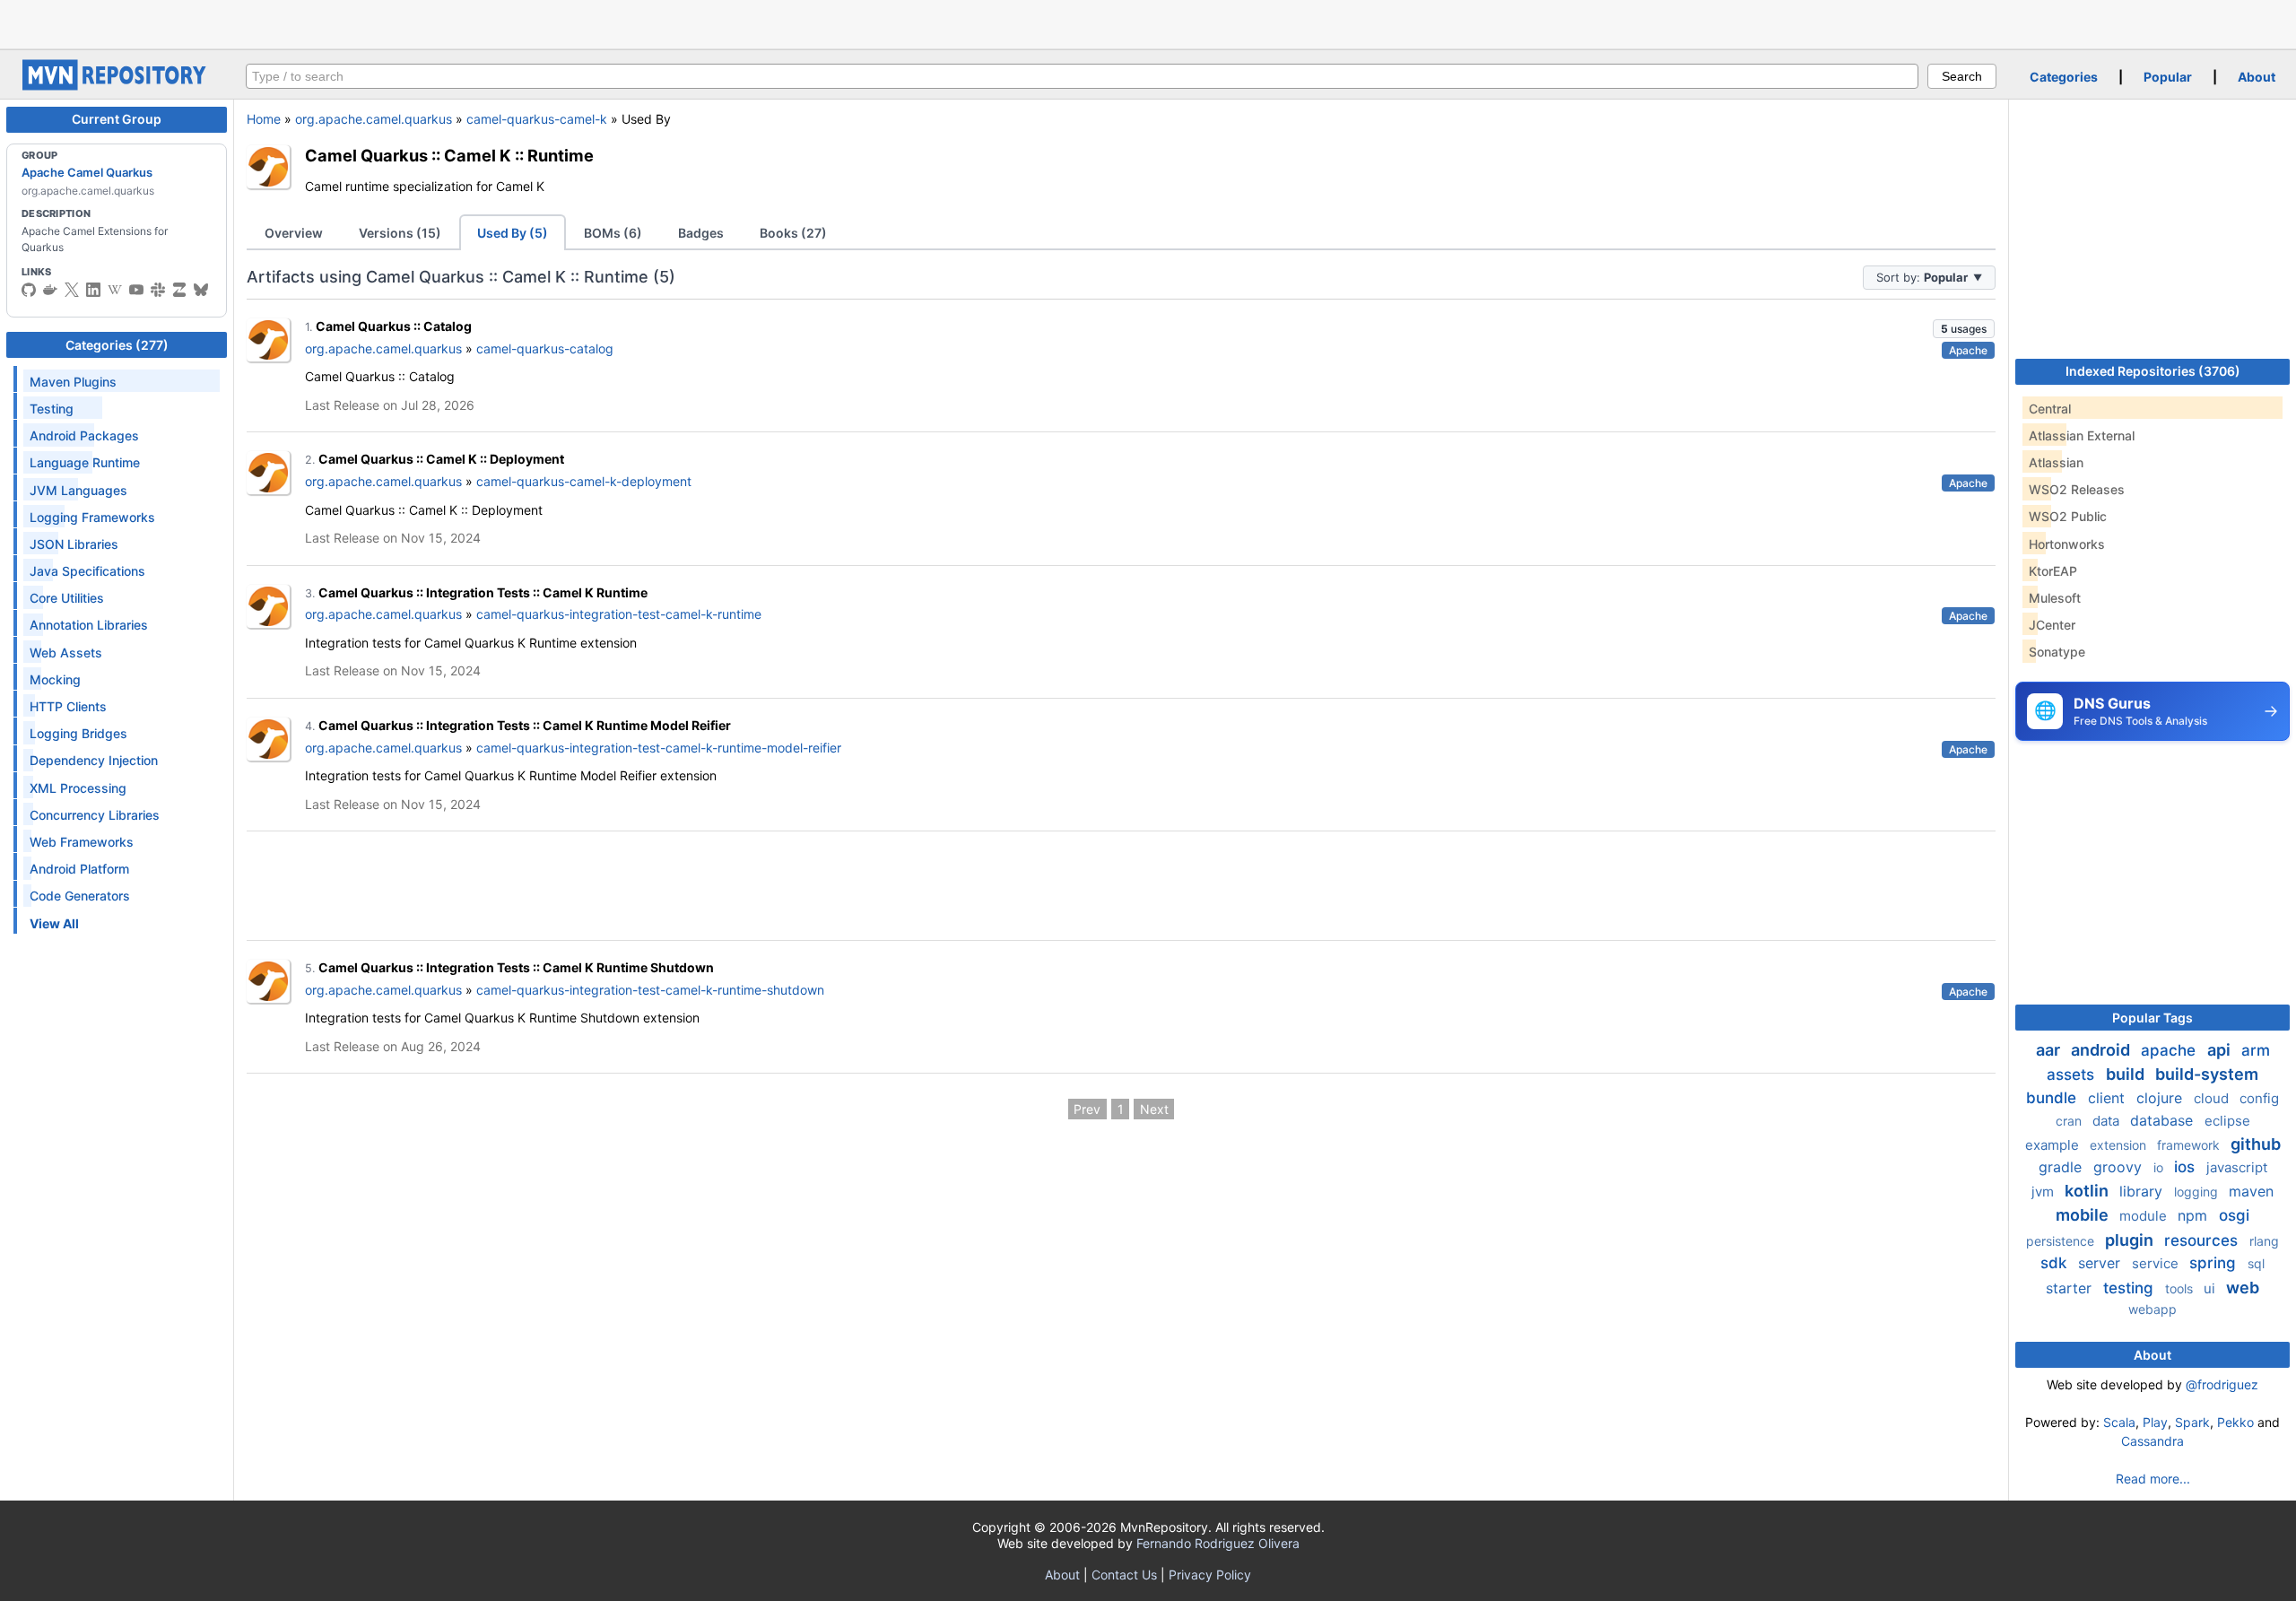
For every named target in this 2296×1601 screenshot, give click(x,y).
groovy (2120, 1167)
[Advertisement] (1148, 22)
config (2259, 1098)
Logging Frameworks (92, 517)
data (2108, 1121)
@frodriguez (2222, 1384)
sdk (2056, 1263)
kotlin (2088, 1191)
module (2145, 1216)
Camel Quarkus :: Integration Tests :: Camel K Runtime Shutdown (516, 967)
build (2127, 1074)
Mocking (55, 679)
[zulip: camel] (179, 290)
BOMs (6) (613, 233)
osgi (2234, 1215)
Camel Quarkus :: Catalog (394, 326)
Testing (52, 409)
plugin (2131, 1240)
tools (2181, 1288)
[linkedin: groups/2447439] (93, 290)
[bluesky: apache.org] (201, 290)
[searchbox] (1082, 76)
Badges (701, 233)
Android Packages (84, 435)
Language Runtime (85, 462)
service (2157, 1263)
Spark (2192, 1422)
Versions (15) (400, 233)
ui (2211, 1288)
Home (264, 119)
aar (2050, 1050)
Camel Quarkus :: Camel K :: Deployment (441, 459)
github (2256, 1144)
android (2102, 1050)
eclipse (2227, 1121)
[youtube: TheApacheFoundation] (136, 290)
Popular (2168, 77)
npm (2195, 1215)
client (2109, 1098)
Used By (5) (513, 233)
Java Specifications (87, 571)
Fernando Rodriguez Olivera (1218, 1543)
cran (2070, 1121)
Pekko (2235, 1422)
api (2221, 1050)
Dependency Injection (94, 760)
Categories (2064, 77)
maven (2251, 1191)
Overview (294, 233)
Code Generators (80, 896)
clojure (2161, 1098)
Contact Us (1124, 1575)
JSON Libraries (74, 544)
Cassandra (2152, 1441)
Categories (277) (117, 345)
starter (2071, 1288)
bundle (2053, 1098)
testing (2131, 1288)
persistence (2062, 1241)
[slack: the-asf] (158, 290)
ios (2187, 1167)
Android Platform (79, 869)
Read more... (2153, 1479)
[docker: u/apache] (50, 290)
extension (2120, 1145)
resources (2203, 1240)
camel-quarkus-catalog (545, 348)
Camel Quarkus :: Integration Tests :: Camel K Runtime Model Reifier (525, 725)
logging (2198, 1192)
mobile (2084, 1215)
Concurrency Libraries (95, 815)
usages (1964, 329)
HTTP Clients (68, 706)
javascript (2237, 1167)
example (2054, 1145)
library (2143, 1191)
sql (2256, 1263)
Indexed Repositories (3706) (2153, 371)
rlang (2264, 1241)
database (2164, 1120)
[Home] (117, 86)
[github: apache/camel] (29, 290)
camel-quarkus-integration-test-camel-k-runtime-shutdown (650, 990)
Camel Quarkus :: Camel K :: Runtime (449, 155)
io (2160, 1167)
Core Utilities (67, 598)
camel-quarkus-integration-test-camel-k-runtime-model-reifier (659, 748)
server (2101, 1263)
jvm (2044, 1192)
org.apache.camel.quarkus (374, 119)
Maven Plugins (73, 382)
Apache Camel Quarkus (87, 172)
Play (2155, 1422)
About (2257, 77)
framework (2190, 1145)
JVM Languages (78, 490)
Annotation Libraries (89, 625)
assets (2073, 1075)
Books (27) (793, 233)
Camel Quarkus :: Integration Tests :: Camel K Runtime (483, 592)
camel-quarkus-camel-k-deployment (584, 481)
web (2243, 1288)
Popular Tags (2152, 1018)
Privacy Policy (1210, 1575)
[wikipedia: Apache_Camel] (115, 290)
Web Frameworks (82, 842)
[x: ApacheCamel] (72, 290)
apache (2170, 1050)
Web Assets (66, 653)
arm (2256, 1050)
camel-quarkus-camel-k (537, 119)
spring (2215, 1263)
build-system (2207, 1074)
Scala (2119, 1422)
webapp (2152, 1309)
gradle (2062, 1167)
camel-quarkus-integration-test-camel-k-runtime (619, 614)
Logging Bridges (78, 733)
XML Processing (78, 788)
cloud (2213, 1098)
